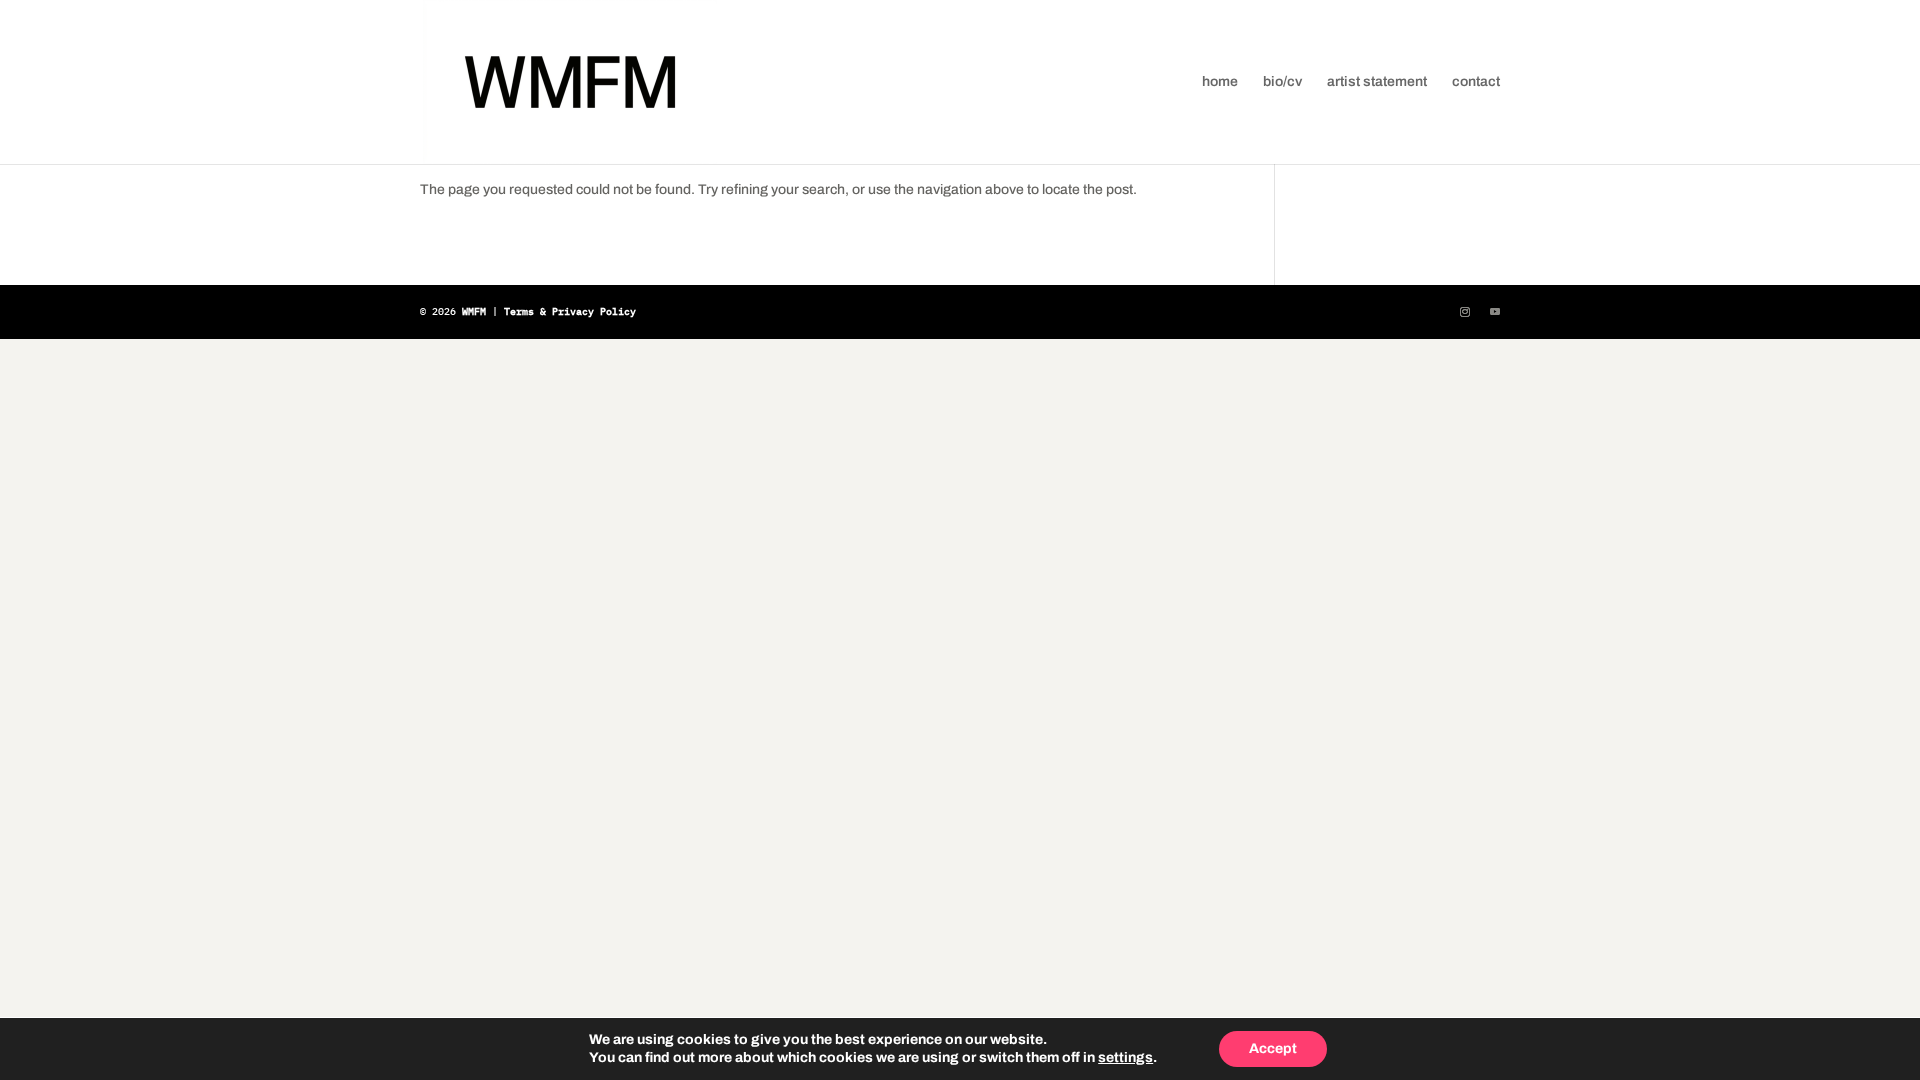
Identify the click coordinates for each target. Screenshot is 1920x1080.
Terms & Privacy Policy (570, 311)
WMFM (474, 311)
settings (1125, 1057)
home (1220, 82)
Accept (1273, 1048)
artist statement (1377, 82)
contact (1476, 82)
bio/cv (1282, 82)
